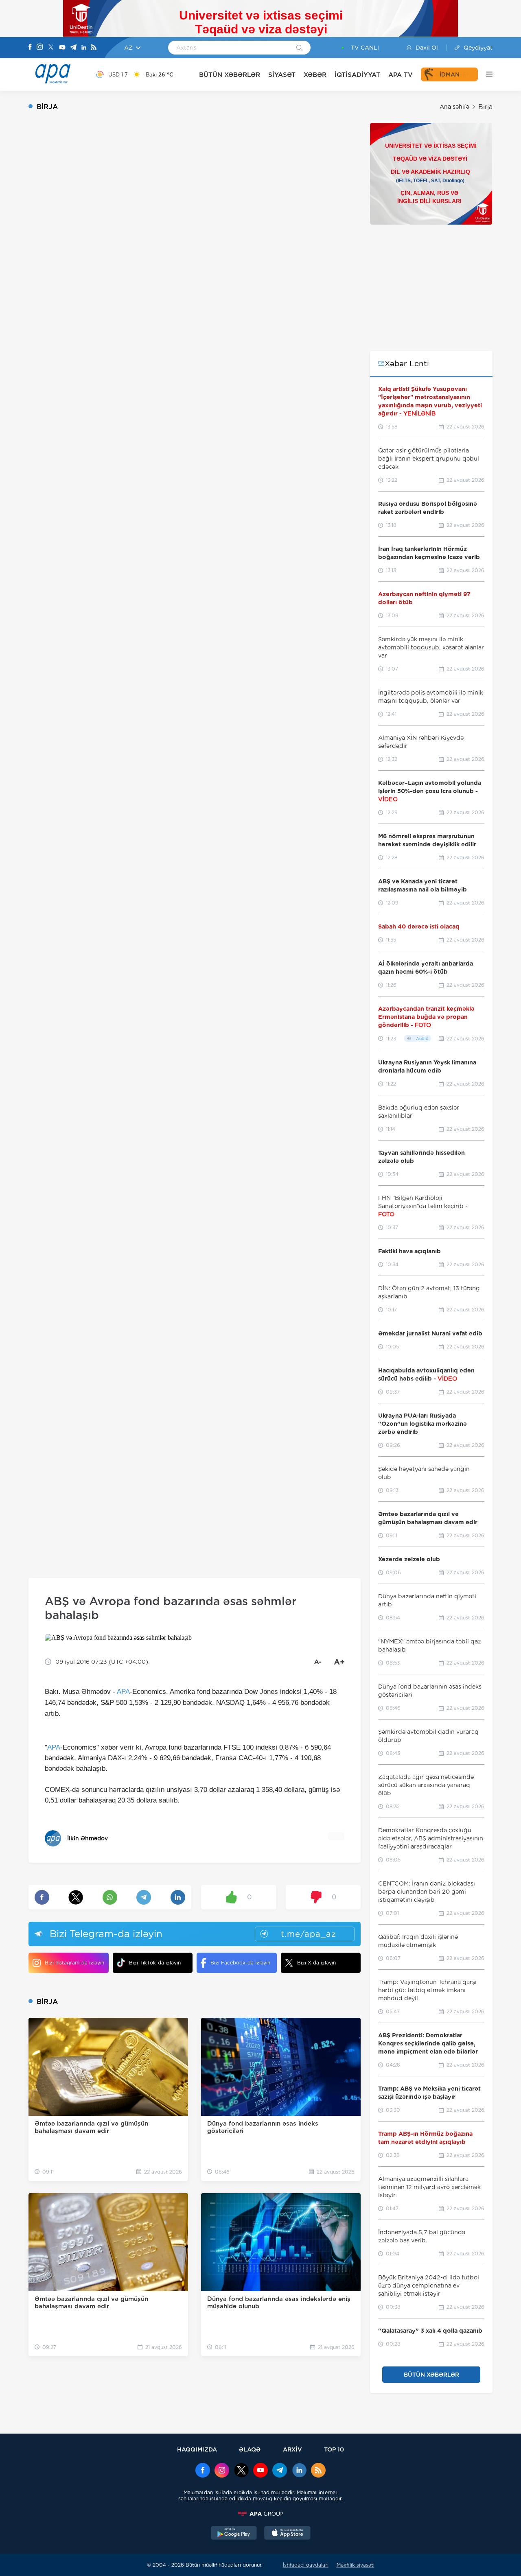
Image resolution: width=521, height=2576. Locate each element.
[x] (241, 2471)
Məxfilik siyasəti (356, 2565)
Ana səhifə (454, 107)
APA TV (401, 75)
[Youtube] (62, 48)
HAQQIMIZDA (197, 2449)
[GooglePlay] (234, 2534)
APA (123, 1692)
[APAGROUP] (260, 2514)
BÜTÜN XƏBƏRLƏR (230, 75)
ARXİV (292, 2449)
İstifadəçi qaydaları (306, 2565)
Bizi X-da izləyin (316, 1963)
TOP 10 (334, 2449)
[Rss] (94, 48)
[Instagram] (40, 48)
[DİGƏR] (485, 74)
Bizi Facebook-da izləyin (240, 1963)
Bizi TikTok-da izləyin (155, 1963)
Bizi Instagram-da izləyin (74, 1963)
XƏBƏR (315, 75)
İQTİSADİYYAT (357, 75)
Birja (485, 107)
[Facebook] (30, 48)
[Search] (299, 48)
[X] (51, 48)
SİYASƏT (282, 75)
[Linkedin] (84, 48)
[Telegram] (73, 48)
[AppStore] (287, 2534)
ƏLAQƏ (250, 2449)
